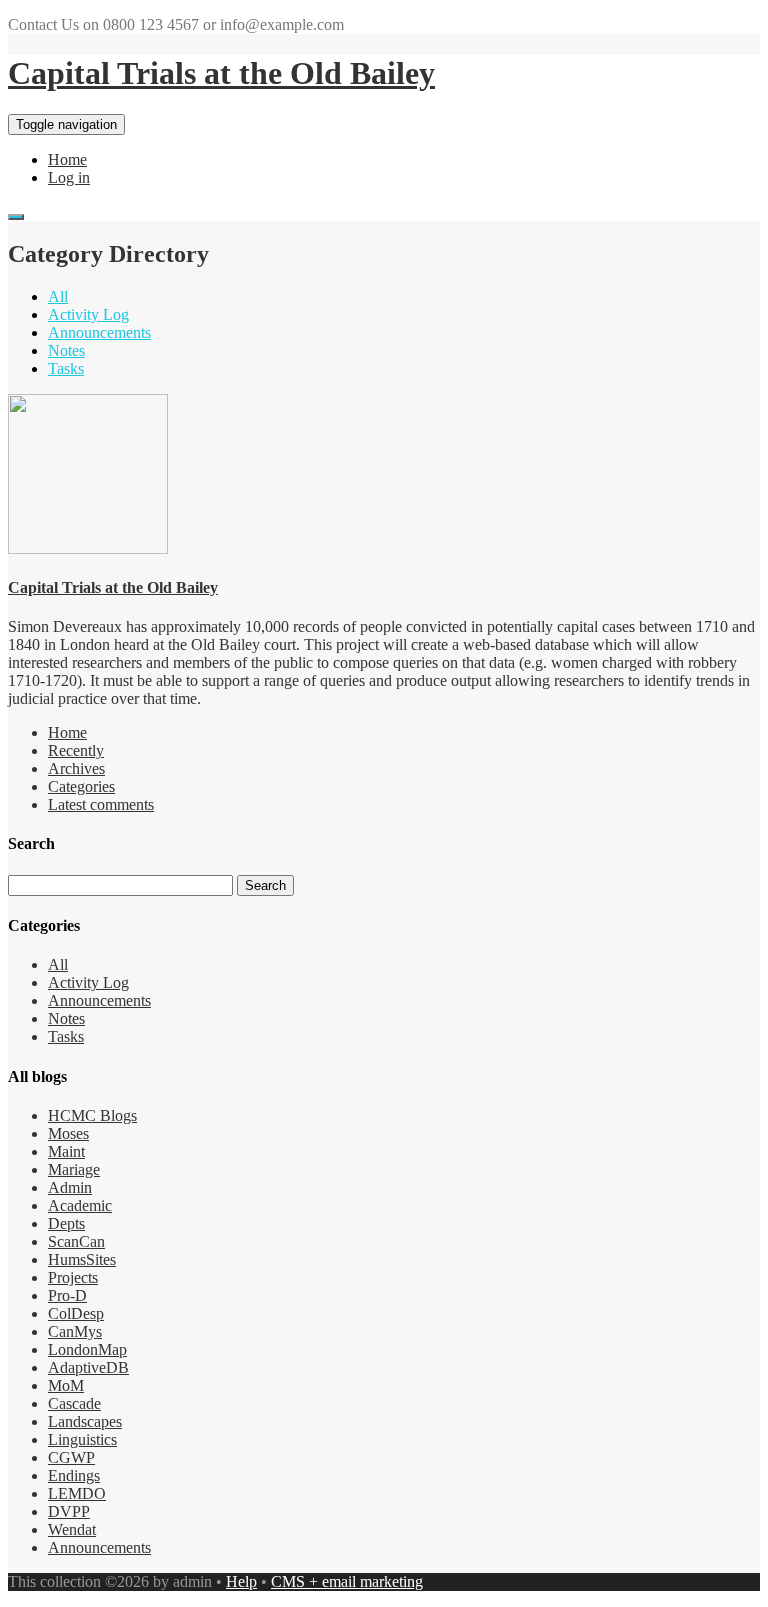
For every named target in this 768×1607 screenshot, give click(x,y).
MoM (66, 1385)
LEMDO (77, 1493)
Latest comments (101, 804)
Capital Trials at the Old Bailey (221, 73)
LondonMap (87, 1349)
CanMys (75, 1331)
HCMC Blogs (92, 1115)
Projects (73, 1277)
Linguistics (82, 1439)
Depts (66, 1223)
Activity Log (88, 314)
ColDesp (76, 1313)
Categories (81, 786)
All (58, 296)
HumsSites (82, 1259)
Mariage (74, 1169)
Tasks (66, 368)
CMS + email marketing (347, 1581)
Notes (66, 350)
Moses (68, 1133)
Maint (66, 1151)
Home (67, 159)
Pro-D (67, 1295)
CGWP (71, 1457)
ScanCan (76, 1241)
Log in (69, 177)
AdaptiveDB (88, 1367)
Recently (76, 750)
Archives (76, 768)
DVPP (69, 1511)
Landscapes (85, 1421)
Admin (70, 1187)
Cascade (74, 1403)
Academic (80, 1205)
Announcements (99, 332)
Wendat (72, 1529)
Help (241, 1581)
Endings (74, 1475)
